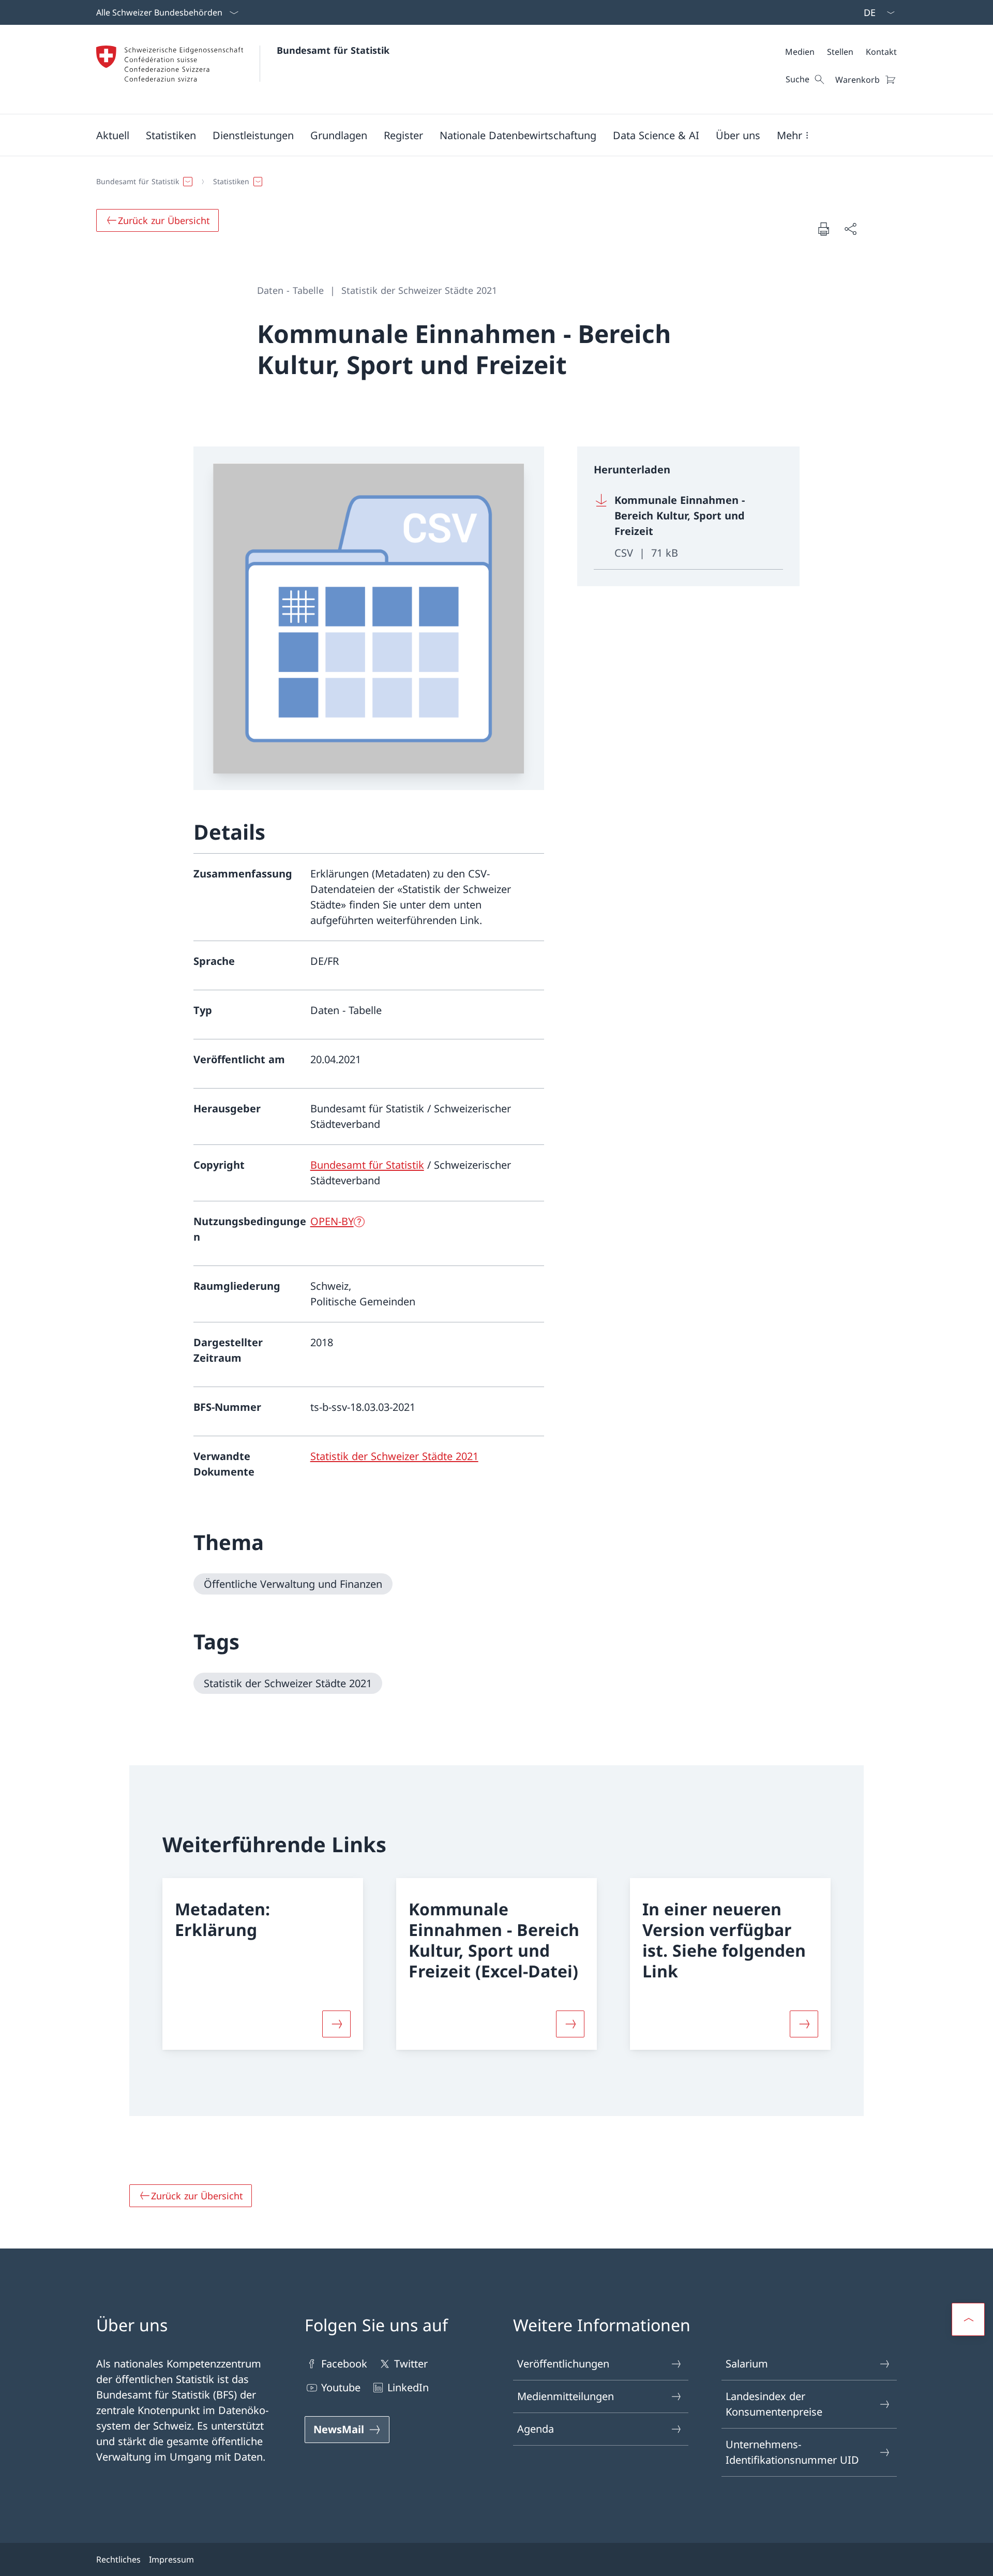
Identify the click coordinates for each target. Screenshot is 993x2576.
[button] (113, 135)
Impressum (171, 2559)
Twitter (411, 2364)
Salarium (747, 2364)
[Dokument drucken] (823, 229)
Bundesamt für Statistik (333, 50)
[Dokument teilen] (850, 229)
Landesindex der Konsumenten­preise (774, 2404)
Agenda (536, 2429)
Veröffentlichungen (563, 2364)
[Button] (336, 2024)
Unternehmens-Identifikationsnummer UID (792, 2452)
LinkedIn (408, 2387)
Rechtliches (118, 2559)
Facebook (344, 2364)
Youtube (341, 2387)
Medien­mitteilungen (566, 2396)
